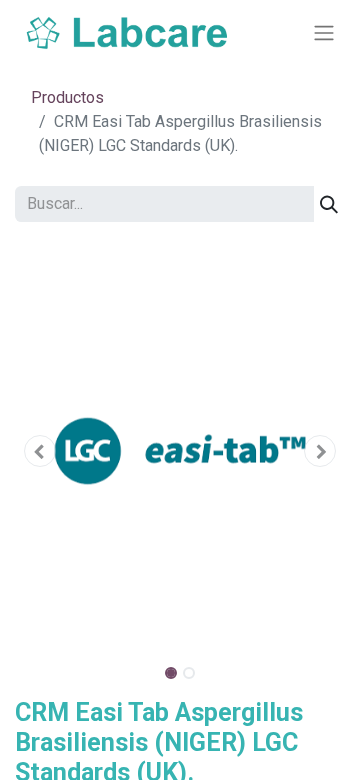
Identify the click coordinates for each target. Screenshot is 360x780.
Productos (67, 97)
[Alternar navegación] (324, 33)
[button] (40, 451)
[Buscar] (329, 204)
